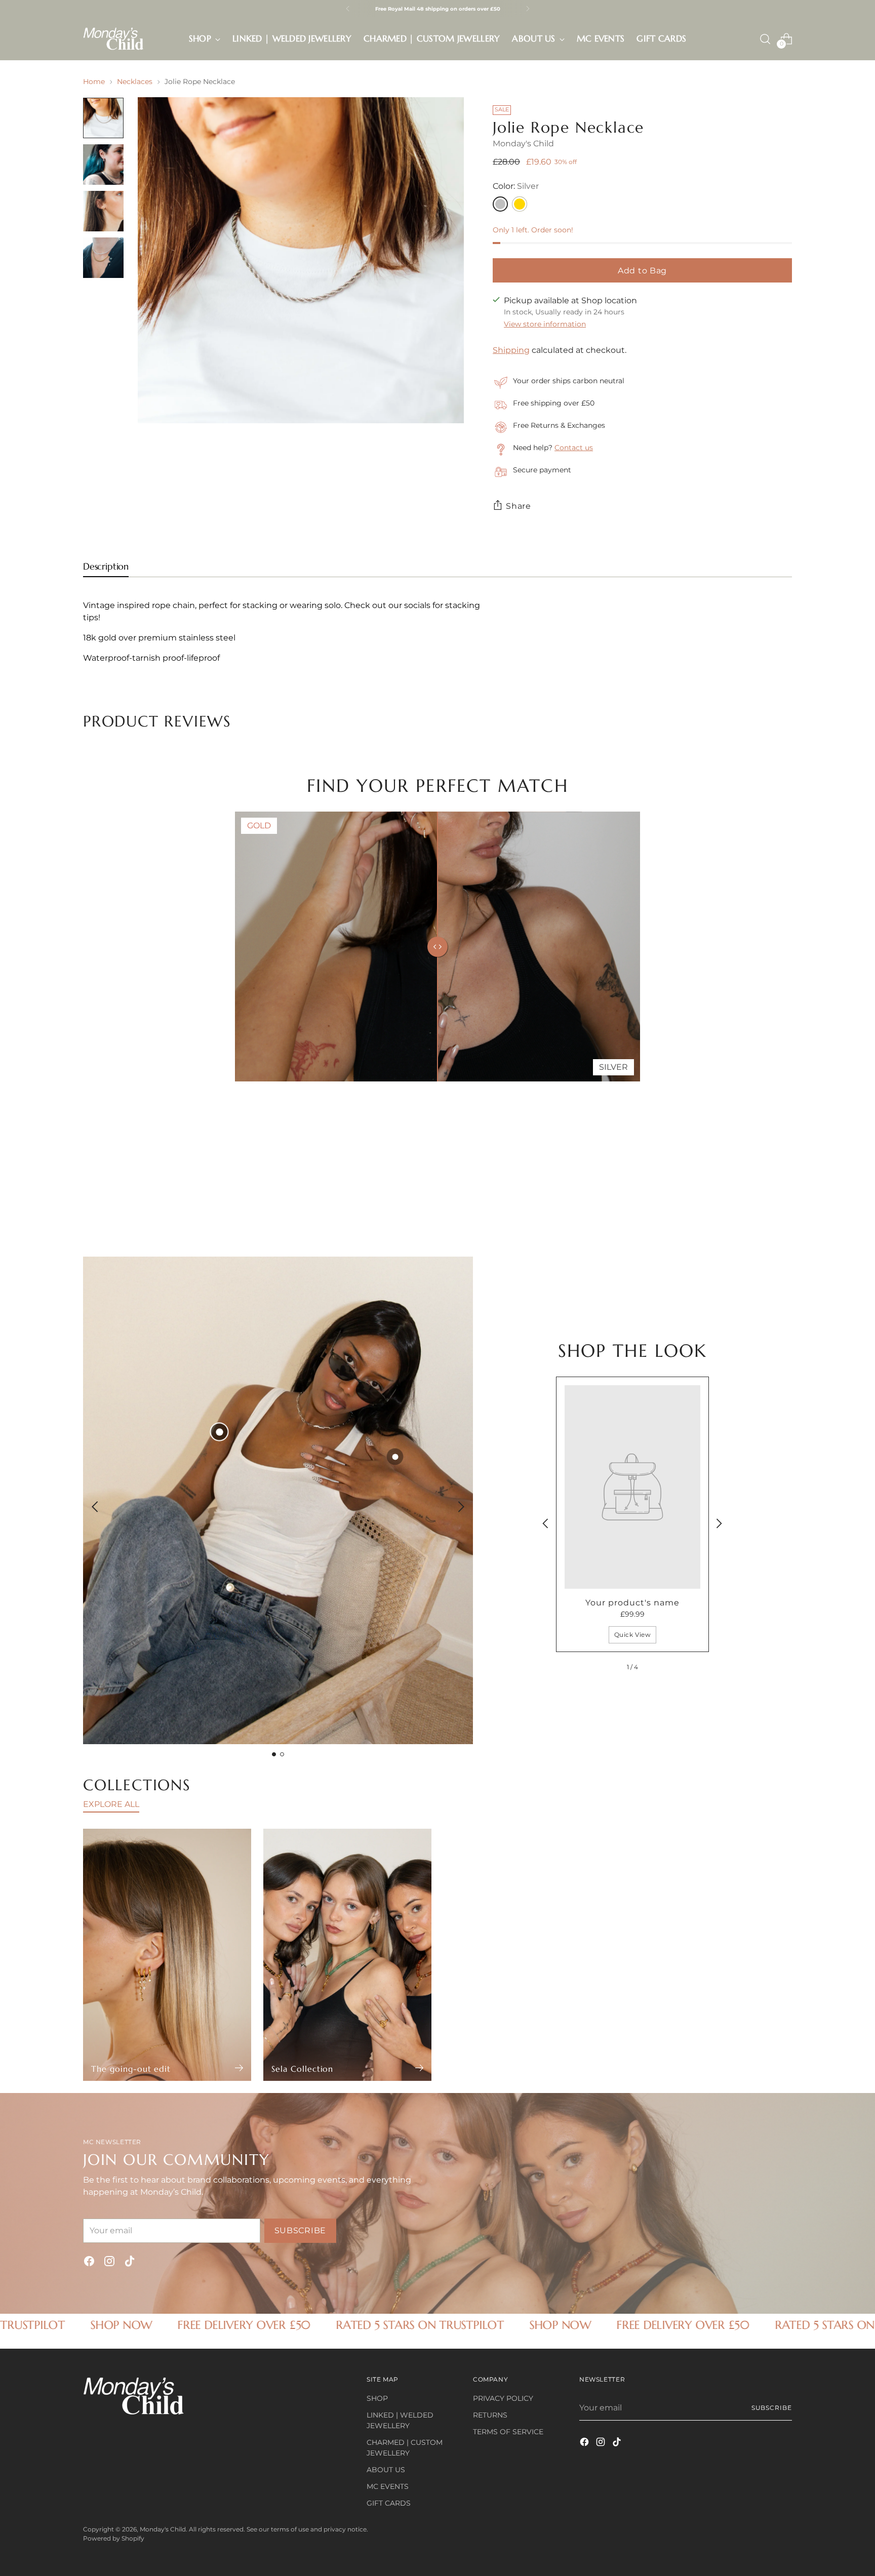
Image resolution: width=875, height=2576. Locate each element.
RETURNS (490, 2415)
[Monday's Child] (113, 39)
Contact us (574, 448)
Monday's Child (523, 144)
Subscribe (772, 2408)
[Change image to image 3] (103, 211)
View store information (545, 324)
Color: (516, 186)
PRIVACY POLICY (503, 2398)
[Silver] (500, 204)
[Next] (528, 9)
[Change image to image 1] (103, 118)
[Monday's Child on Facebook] (89, 2263)
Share (519, 506)
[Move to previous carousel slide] (760, 1161)
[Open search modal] (765, 39)
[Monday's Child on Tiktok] (130, 2263)
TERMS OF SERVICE (508, 2432)
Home (94, 82)
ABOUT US (386, 2470)
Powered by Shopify (114, 2538)
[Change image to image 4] (103, 258)
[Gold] (520, 204)
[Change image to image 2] (103, 165)
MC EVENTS (388, 2486)
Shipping (511, 350)
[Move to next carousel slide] (783, 1161)
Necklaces (135, 82)
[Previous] (348, 9)
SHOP (377, 2398)
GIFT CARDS (389, 2503)
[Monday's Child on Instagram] (109, 2263)
